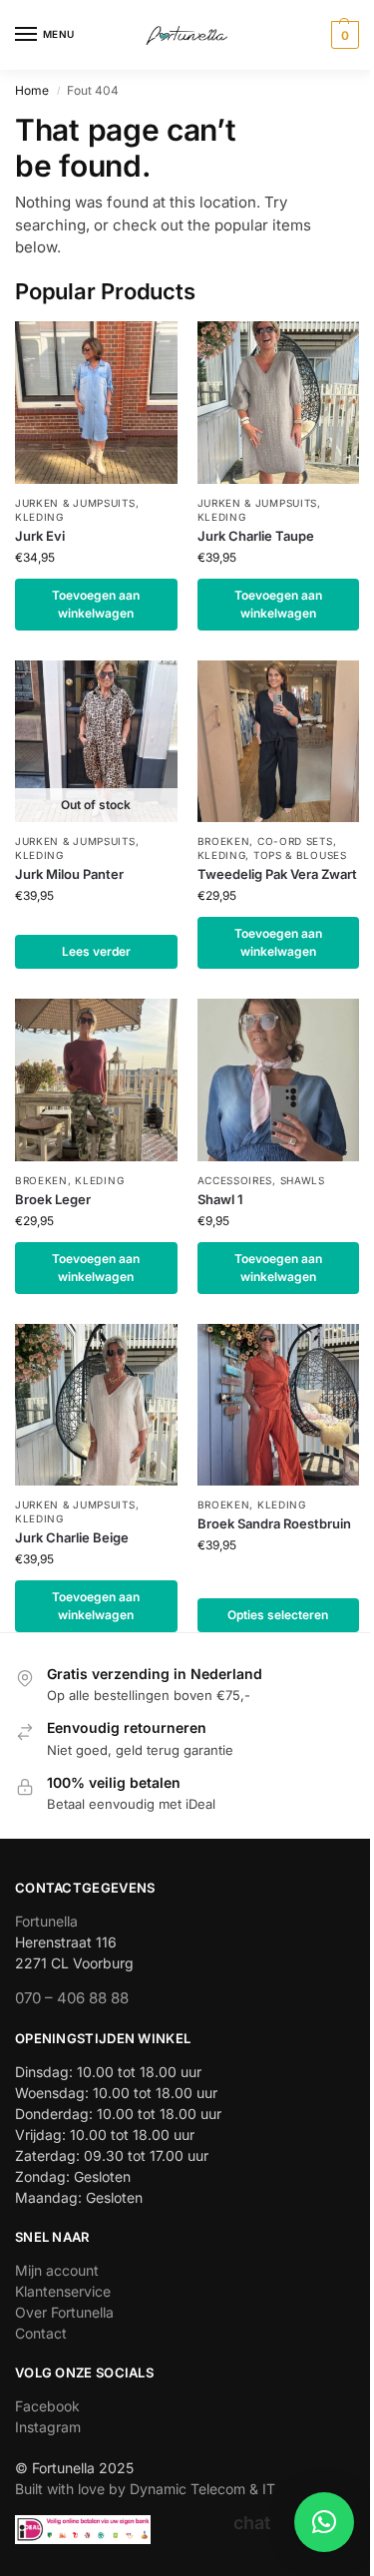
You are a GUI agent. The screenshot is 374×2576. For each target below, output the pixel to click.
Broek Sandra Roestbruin (274, 1523)
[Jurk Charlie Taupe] (279, 403)
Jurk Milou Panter (69, 874)
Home (32, 90)
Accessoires (235, 1180)
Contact (41, 2333)
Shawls (303, 1180)
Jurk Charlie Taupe (256, 536)
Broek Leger (53, 1199)
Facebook (47, 2406)
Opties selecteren (278, 1615)
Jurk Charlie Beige (72, 1537)
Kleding (39, 517)
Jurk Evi (40, 536)
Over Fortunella (64, 2312)
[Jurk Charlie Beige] (96, 1405)
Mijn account (57, 2270)
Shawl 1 (220, 1199)
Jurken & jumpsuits (75, 503)
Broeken (224, 841)
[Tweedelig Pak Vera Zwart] (279, 742)
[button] (343, 35)
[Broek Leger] (96, 1080)
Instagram (48, 2427)
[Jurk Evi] (96, 403)
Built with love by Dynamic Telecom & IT (145, 2489)
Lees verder (96, 951)
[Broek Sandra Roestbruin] (279, 1405)
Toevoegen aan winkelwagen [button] (96, 604)
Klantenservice (63, 2291)
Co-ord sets (295, 841)
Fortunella (46, 1921)
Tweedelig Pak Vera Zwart (277, 874)
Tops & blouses (300, 855)
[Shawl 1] (279, 1080)
